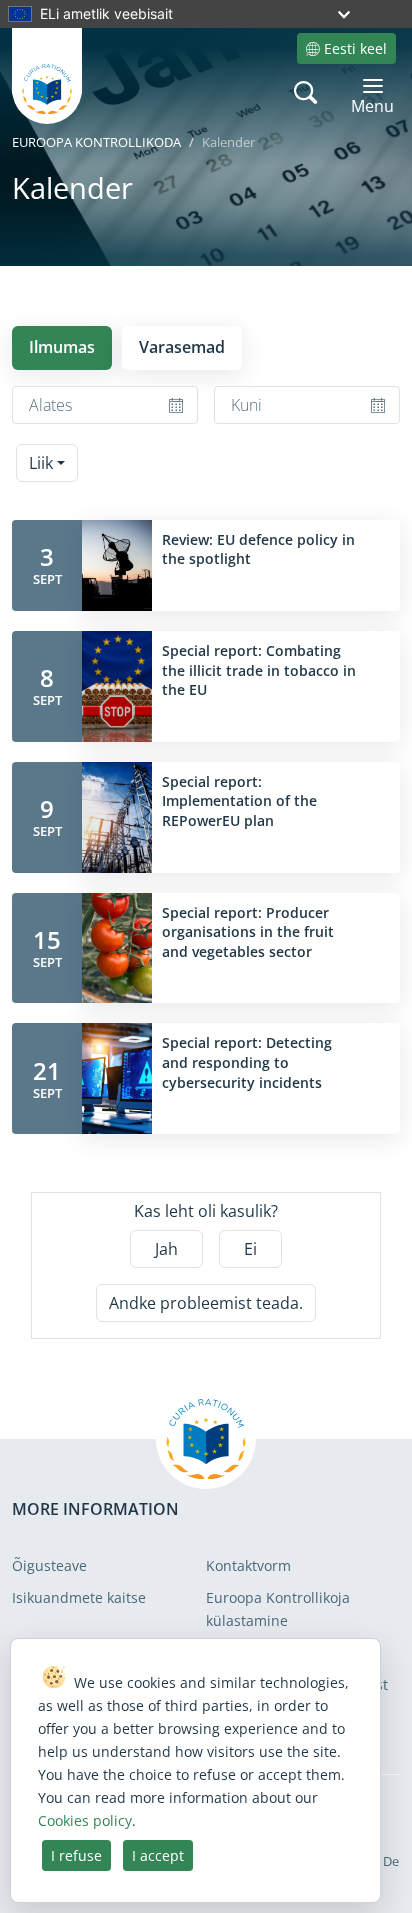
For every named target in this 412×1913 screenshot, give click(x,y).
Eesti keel (355, 48)
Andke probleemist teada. (206, 1303)
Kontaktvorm (248, 1565)
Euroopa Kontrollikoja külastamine (278, 1608)
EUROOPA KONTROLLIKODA (96, 142)
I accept (158, 1855)
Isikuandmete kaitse (79, 1597)
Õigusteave (49, 1565)
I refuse (76, 1855)
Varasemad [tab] (182, 347)
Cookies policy (85, 1820)
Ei (250, 1249)
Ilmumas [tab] (62, 347)
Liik (41, 463)
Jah (166, 1249)
